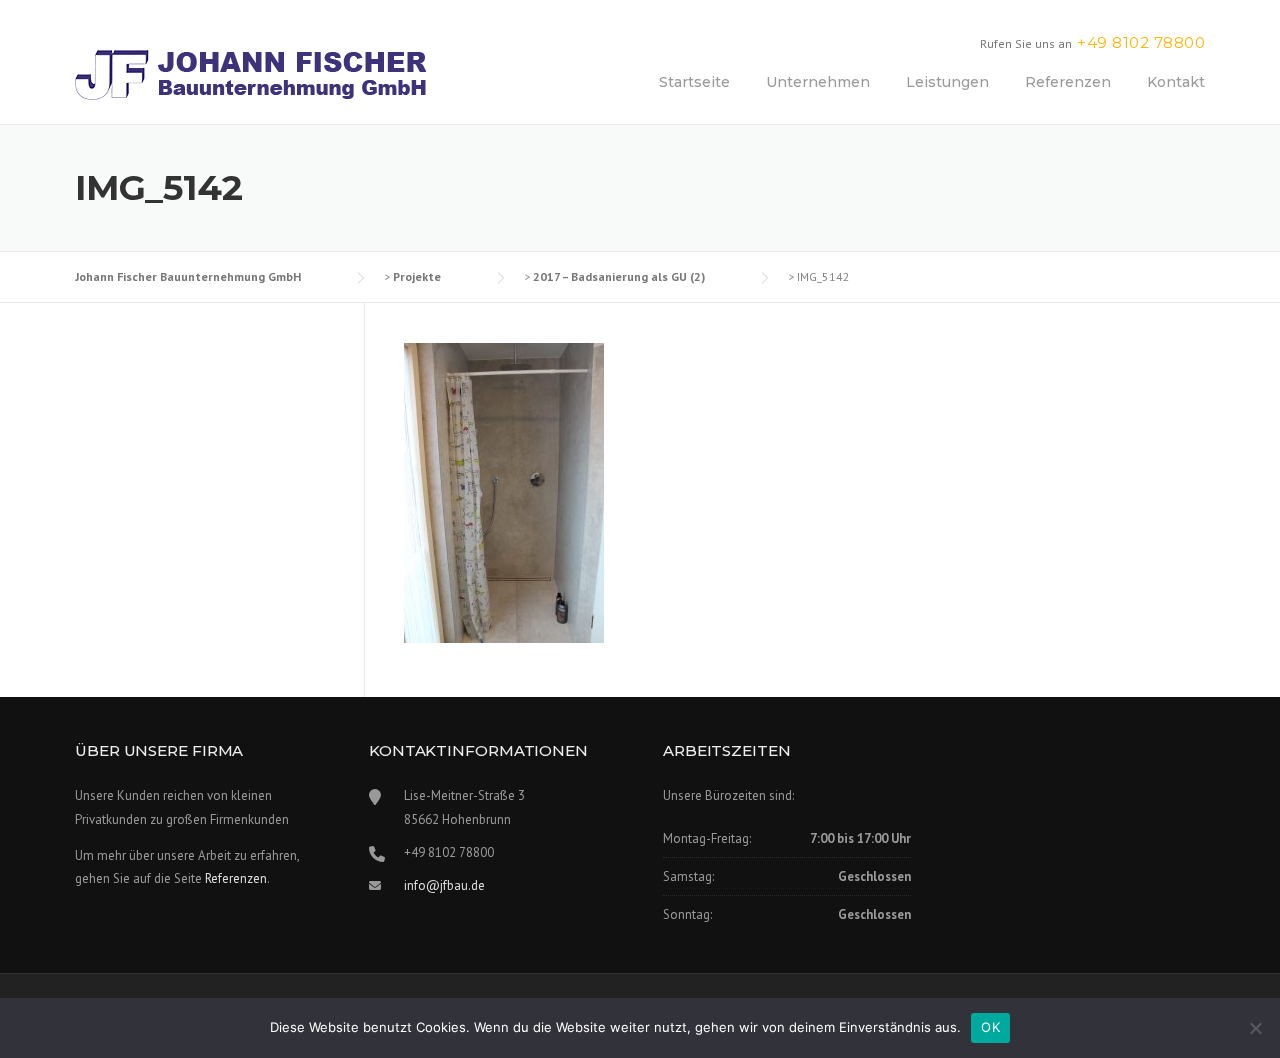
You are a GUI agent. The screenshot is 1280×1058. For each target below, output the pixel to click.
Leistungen (947, 82)
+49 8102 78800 (1141, 42)
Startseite (694, 82)
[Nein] (1255, 1028)
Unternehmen (818, 82)
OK (990, 1027)
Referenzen (1068, 82)
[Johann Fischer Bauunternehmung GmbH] (250, 74)
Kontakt (1176, 82)
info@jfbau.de (444, 885)
